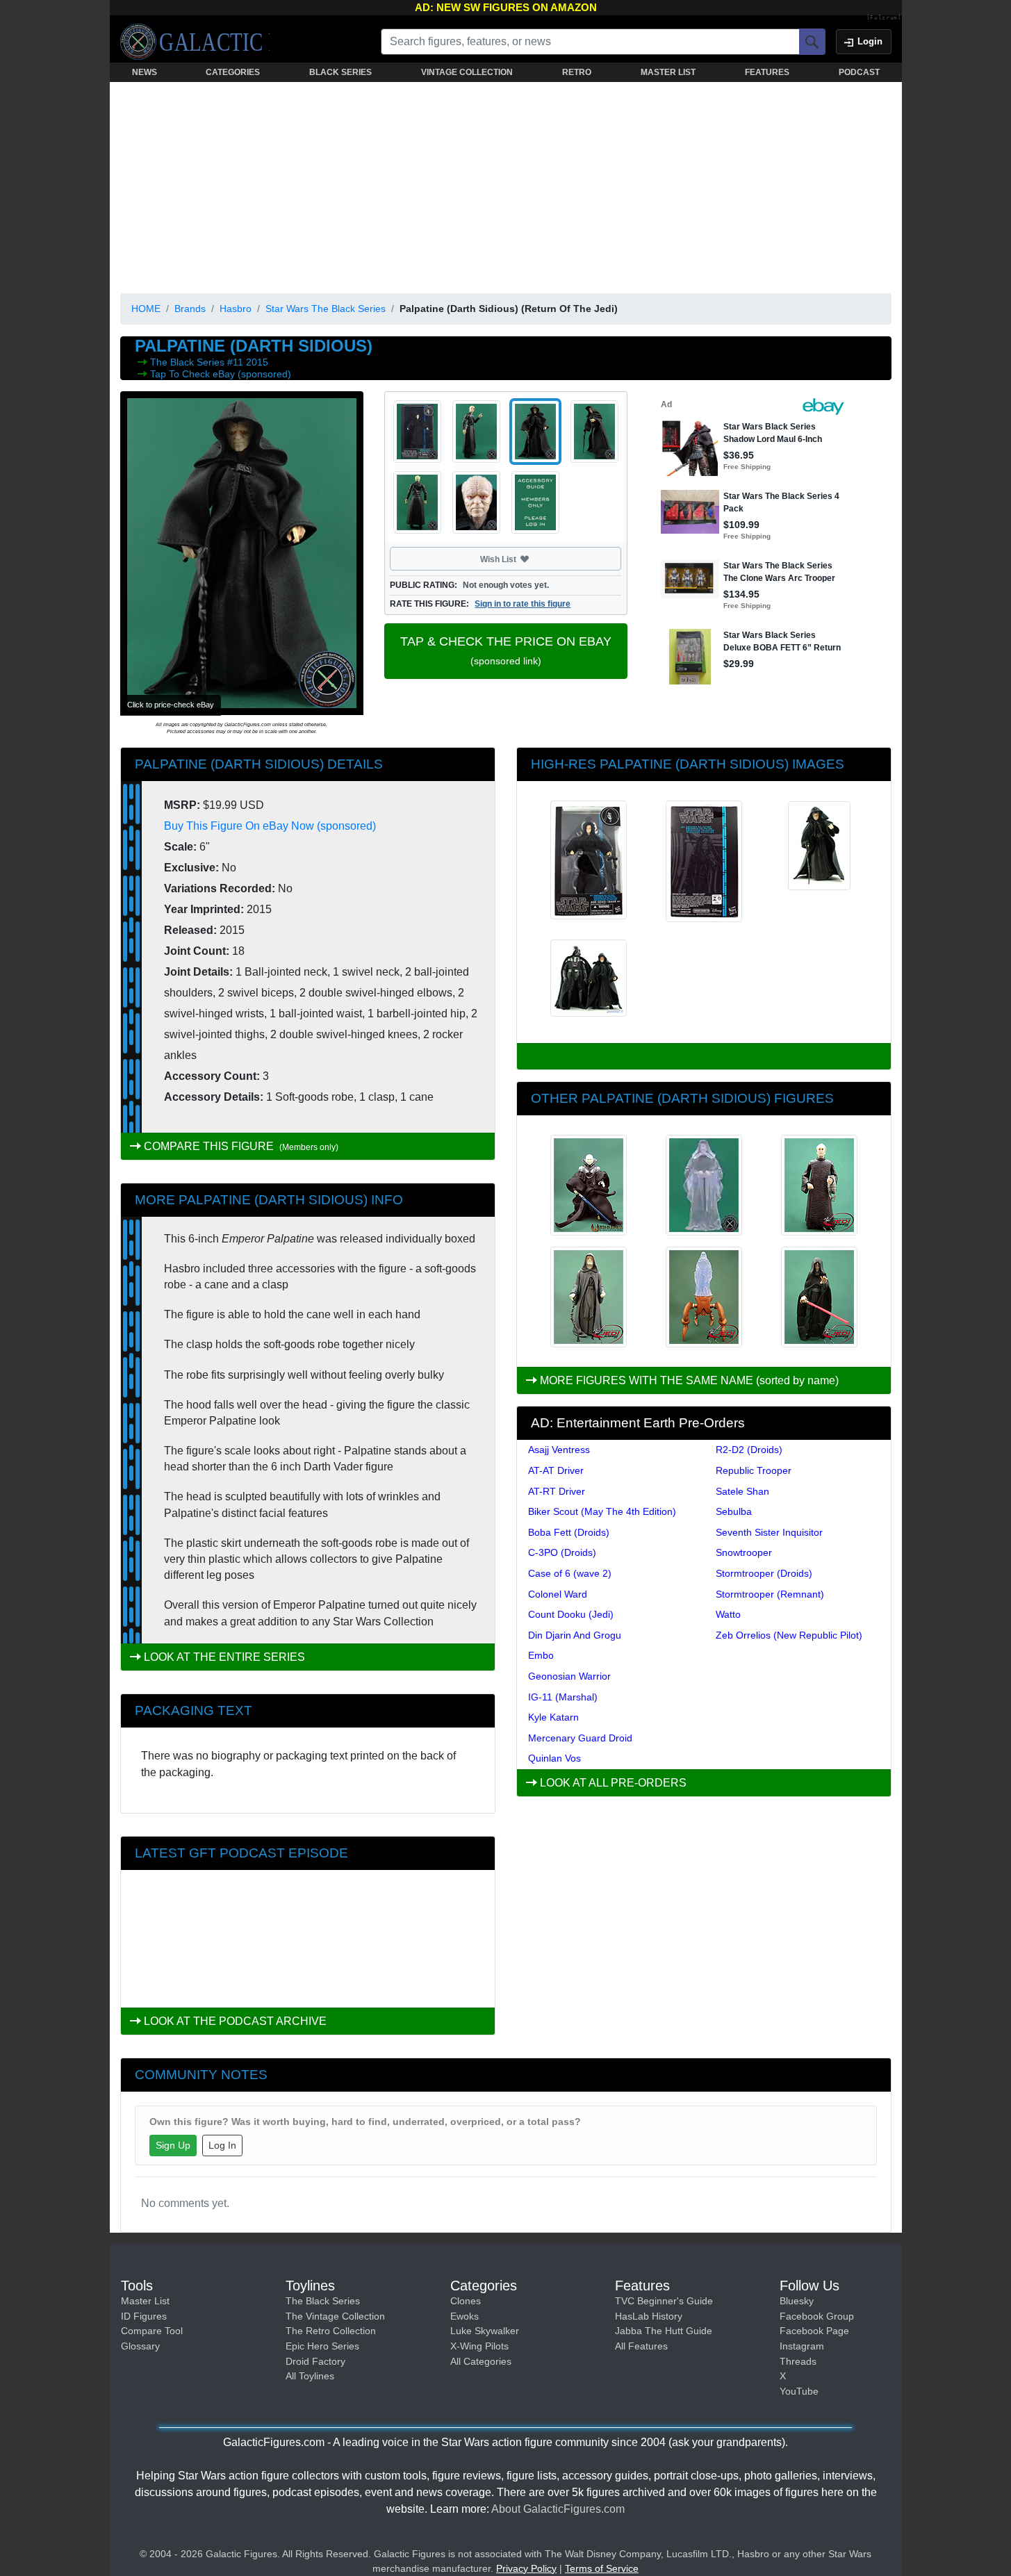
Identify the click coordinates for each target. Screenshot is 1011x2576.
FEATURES (767, 72)
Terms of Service (602, 2568)
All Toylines (310, 2376)
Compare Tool (152, 2331)
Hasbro (236, 309)
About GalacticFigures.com (558, 2509)
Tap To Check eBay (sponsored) (221, 374)
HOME (146, 309)
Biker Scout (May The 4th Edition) (602, 1511)
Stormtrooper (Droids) (764, 1573)
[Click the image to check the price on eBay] (242, 553)
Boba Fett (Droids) (569, 1532)
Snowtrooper (744, 1552)
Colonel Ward (558, 1594)
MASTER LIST (668, 72)
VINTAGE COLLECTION (467, 72)
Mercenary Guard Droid (580, 1738)
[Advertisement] (506, 185)
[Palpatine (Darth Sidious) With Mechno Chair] (704, 1297)
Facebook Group (817, 2316)
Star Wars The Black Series (326, 309)
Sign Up (173, 2145)
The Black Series (189, 362)
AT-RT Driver (557, 1491)
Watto (728, 1614)
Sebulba (734, 1511)
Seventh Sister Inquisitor (769, 1532)
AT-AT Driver (556, 1470)
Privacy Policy (526, 2568)
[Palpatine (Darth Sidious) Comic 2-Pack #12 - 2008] (589, 1185)
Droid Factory (315, 2361)
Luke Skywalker (485, 2331)
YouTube (799, 2391)
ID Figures (144, 2316)
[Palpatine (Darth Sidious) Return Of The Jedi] (589, 1297)
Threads (798, 2361)
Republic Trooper (754, 1470)
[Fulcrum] (884, 18)
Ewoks (465, 2316)
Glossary (140, 2346)
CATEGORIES (233, 72)
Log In (222, 2145)
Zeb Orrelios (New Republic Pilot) (789, 1635)
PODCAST (859, 72)
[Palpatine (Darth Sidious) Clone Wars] (819, 1297)
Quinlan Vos (554, 1758)
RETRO (577, 72)
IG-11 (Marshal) (563, 1697)
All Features (641, 2346)
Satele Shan (742, 1491)
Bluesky (797, 2301)
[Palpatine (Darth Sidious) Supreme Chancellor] (819, 1185)
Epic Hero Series (322, 2346)
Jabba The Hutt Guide (664, 2331)
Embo (541, 1655)
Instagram (802, 2346)
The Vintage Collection (335, 2316)
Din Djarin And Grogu (575, 1635)
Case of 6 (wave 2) (570, 1573)
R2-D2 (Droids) (749, 1450)
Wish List (525, 559)
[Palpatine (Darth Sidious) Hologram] (704, 1185)
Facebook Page (814, 2331)
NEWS (145, 72)
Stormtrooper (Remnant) (770, 1594)
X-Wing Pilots (479, 2346)
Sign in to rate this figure (523, 604)
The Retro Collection (331, 2331)
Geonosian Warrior (569, 1676)
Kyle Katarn (553, 1717)
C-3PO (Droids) (562, 1552)
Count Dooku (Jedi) (571, 1614)
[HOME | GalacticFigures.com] (195, 42)
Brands (190, 309)
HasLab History (649, 2316)
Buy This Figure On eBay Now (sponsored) (270, 826)
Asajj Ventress (559, 1450)
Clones (466, 2301)
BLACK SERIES (340, 72)
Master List (145, 2301)
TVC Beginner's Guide (664, 2301)
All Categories (481, 2361)
